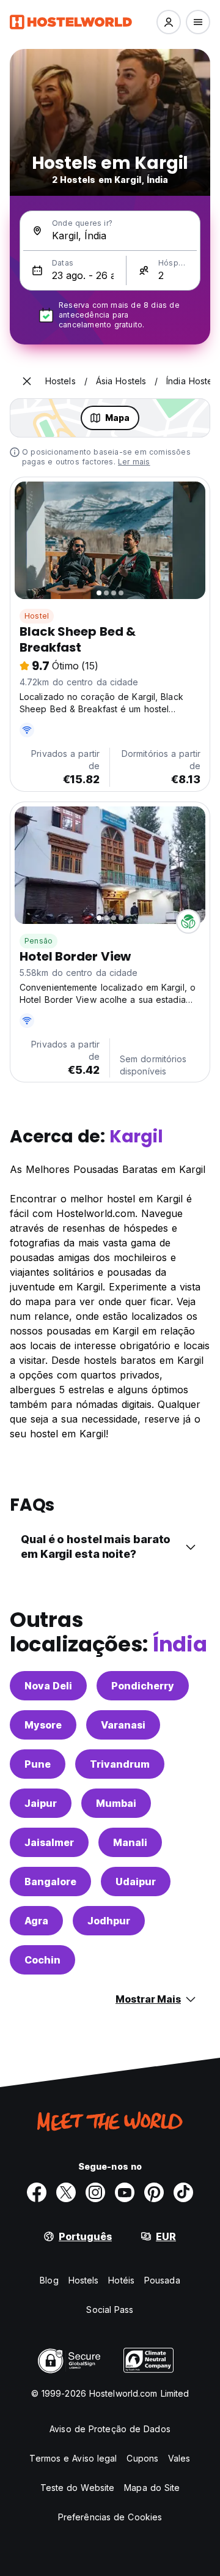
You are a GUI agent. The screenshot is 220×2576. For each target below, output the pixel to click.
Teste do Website (78, 2488)
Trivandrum (120, 1764)
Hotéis (121, 2280)
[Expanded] (27, 381)
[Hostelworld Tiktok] (183, 2192)
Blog (49, 2280)
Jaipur (41, 1803)
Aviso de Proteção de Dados (110, 2429)
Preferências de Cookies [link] (110, 2517)
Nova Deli (48, 1686)
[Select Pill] (169, 22)
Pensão (38, 941)
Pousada (162, 2280)
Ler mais (134, 462)
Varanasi (123, 1725)
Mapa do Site (152, 2488)
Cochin (42, 1960)
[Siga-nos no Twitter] (66, 2192)
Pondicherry (143, 1686)
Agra (36, 1921)
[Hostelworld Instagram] (95, 2192)
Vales (179, 2458)
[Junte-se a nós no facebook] (37, 2192)
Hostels (84, 2280)
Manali (130, 1842)
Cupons (142, 2458)
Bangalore (50, 1882)
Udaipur (136, 1882)
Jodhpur (109, 1921)
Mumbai (116, 1803)
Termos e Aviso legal (73, 2458)
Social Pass (110, 2310)
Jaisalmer (49, 1842)
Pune (38, 1764)
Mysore (43, 1725)
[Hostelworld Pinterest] (154, 2192)
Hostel (37, 616)
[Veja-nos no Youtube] (125, 2192)
